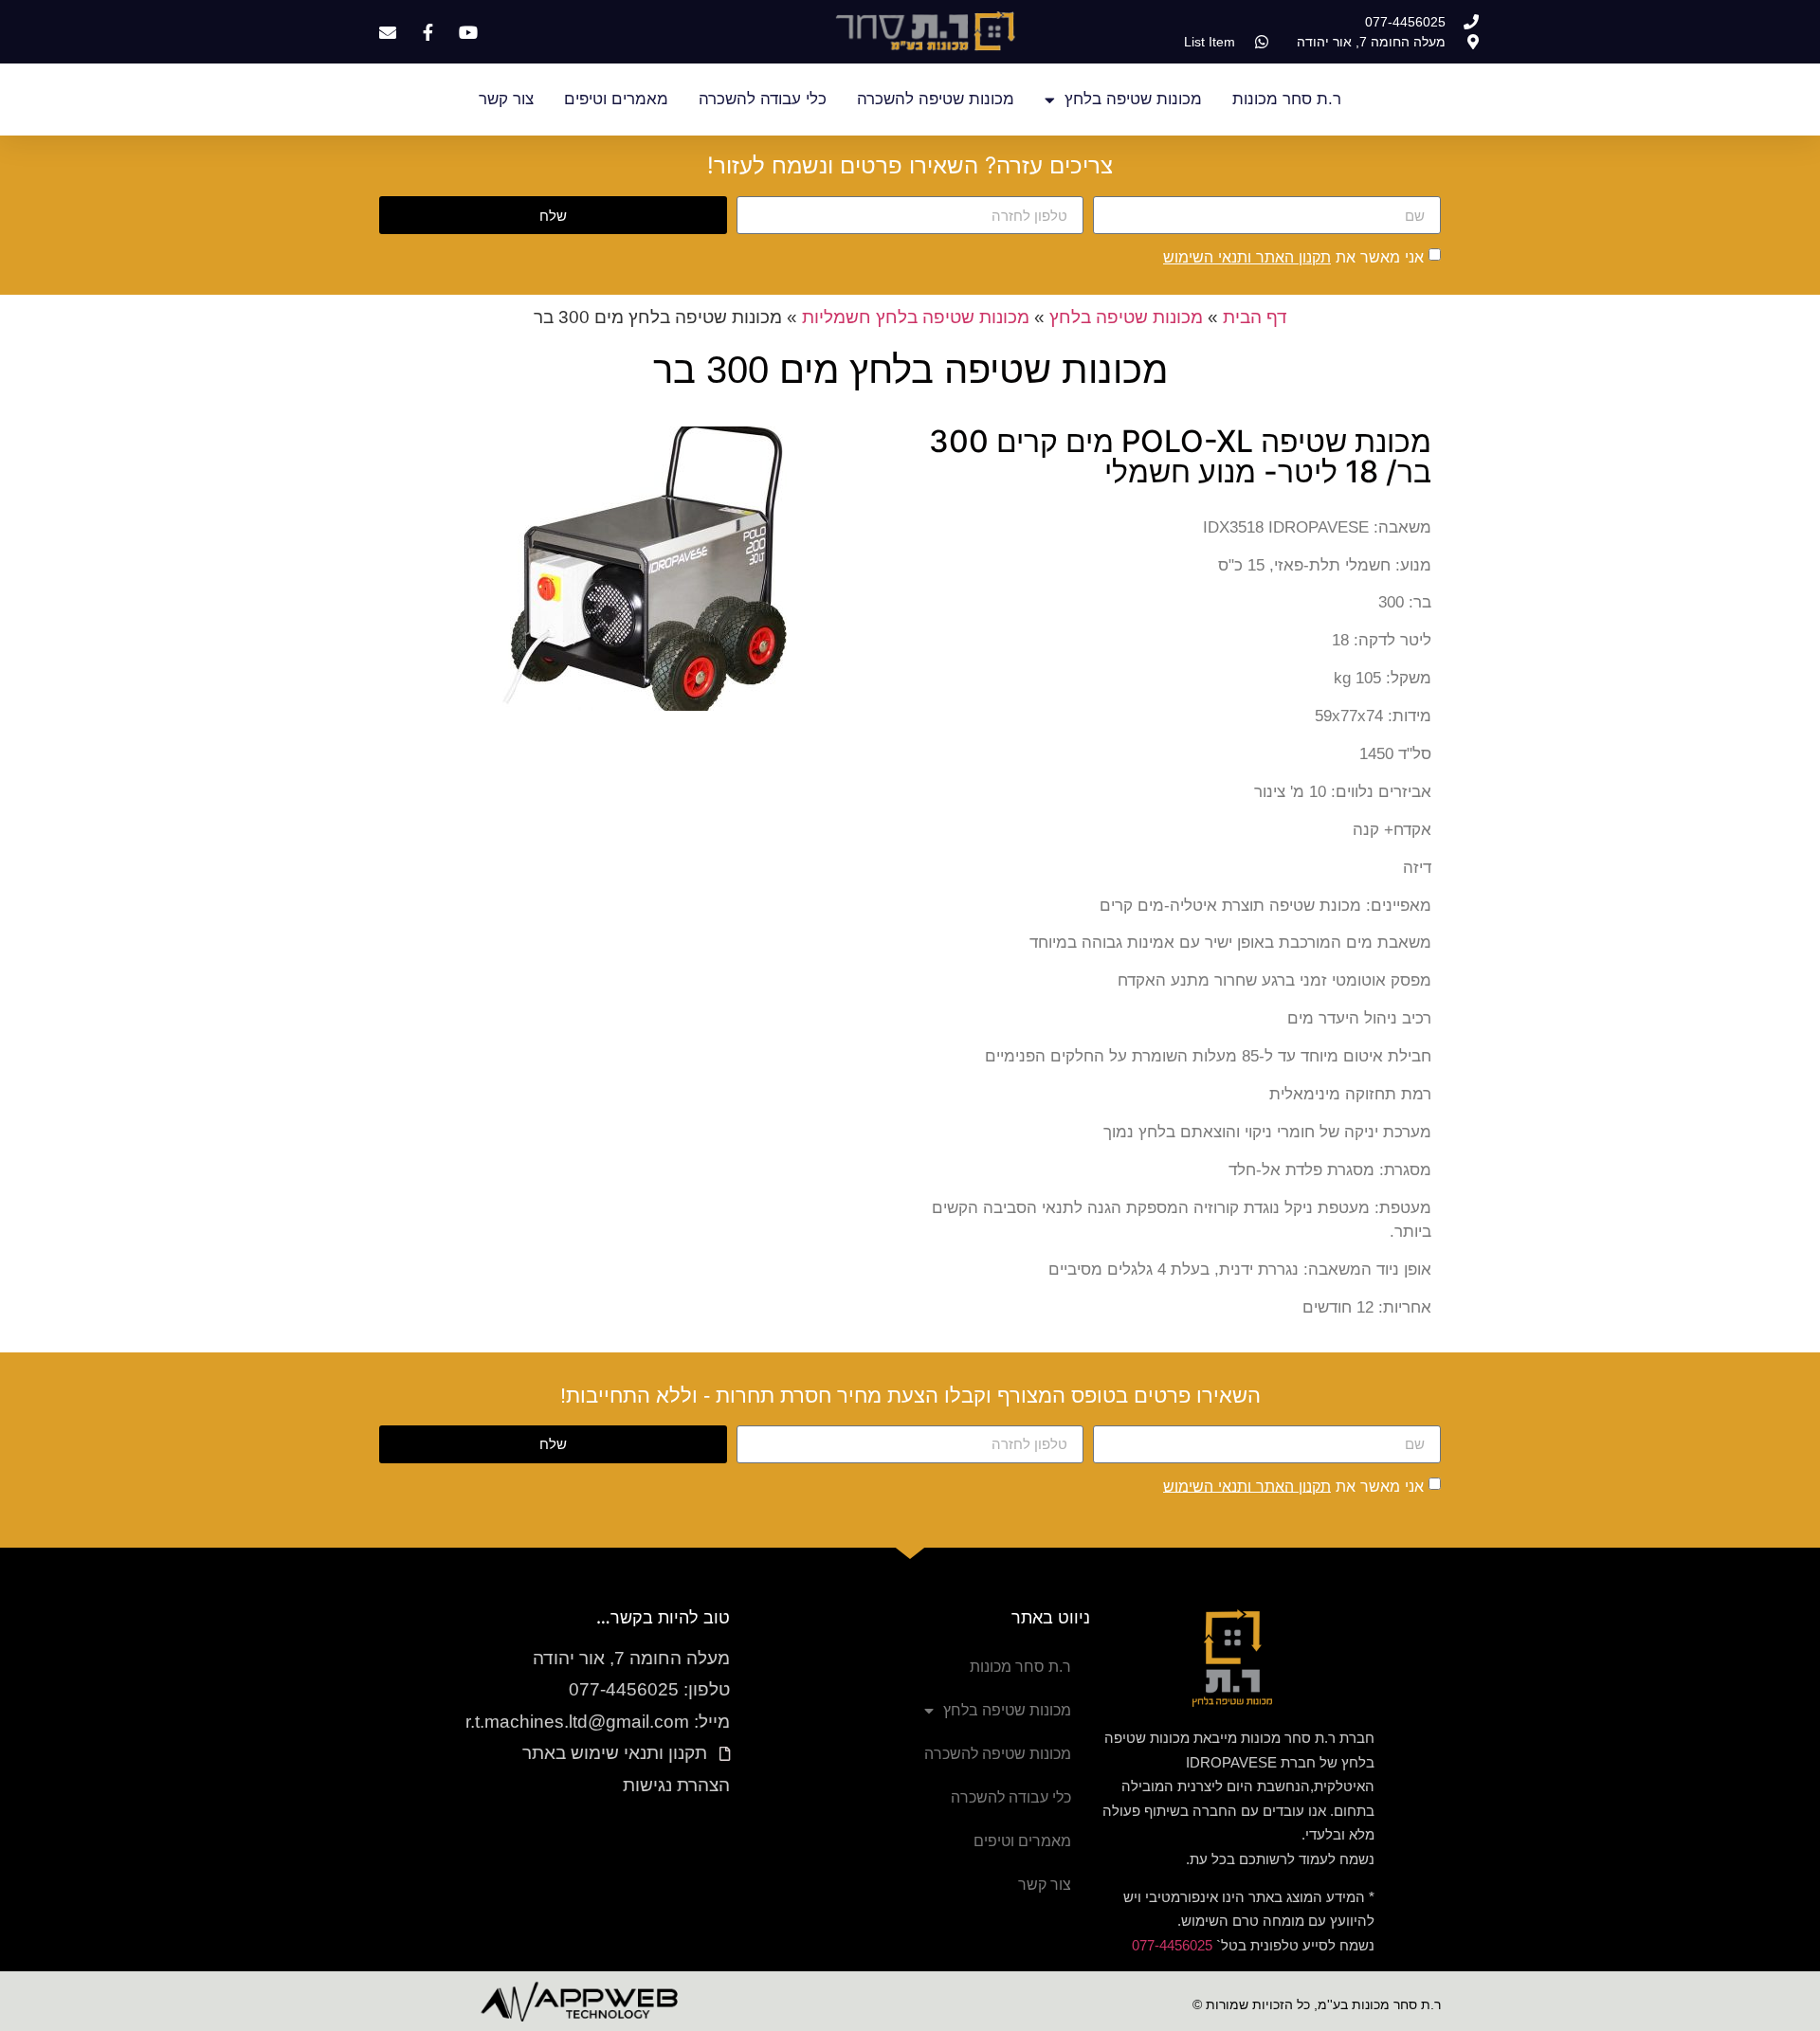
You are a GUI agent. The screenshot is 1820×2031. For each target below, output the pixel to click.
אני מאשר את (1293, 257)
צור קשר (506, 99)
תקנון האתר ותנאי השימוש (1247, 257)
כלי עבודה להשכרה (763, 99)
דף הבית (1255, 317)
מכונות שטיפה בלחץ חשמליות (916, 317)
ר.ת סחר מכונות (1287, 99)
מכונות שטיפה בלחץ (1133, 99)
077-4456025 (1172, 1945)
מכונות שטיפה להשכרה (936, 99)
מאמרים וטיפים (616, 99)
